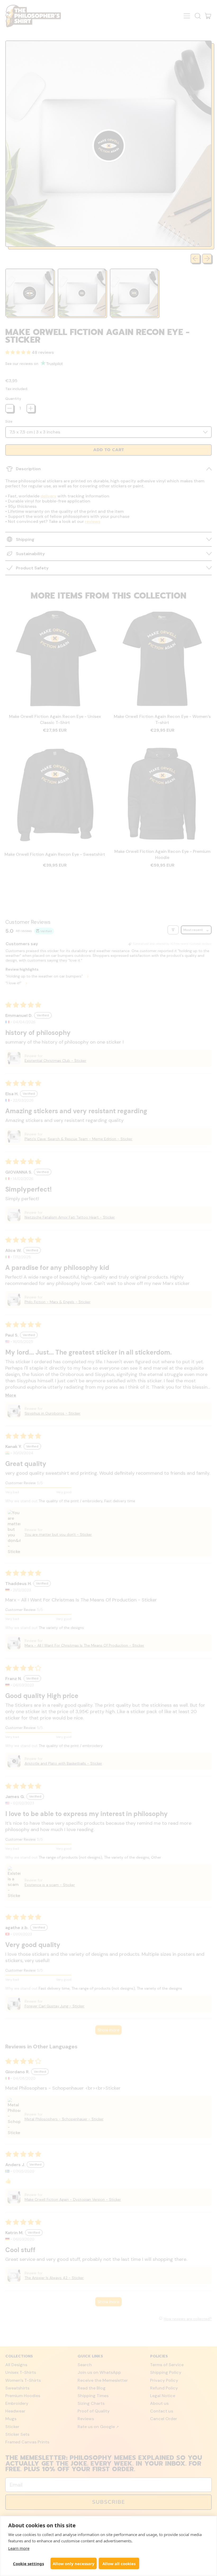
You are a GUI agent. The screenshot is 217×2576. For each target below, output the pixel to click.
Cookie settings (28, 2564)
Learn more (19, 2548)
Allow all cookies (119, 2564)
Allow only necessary (74, 2564)
